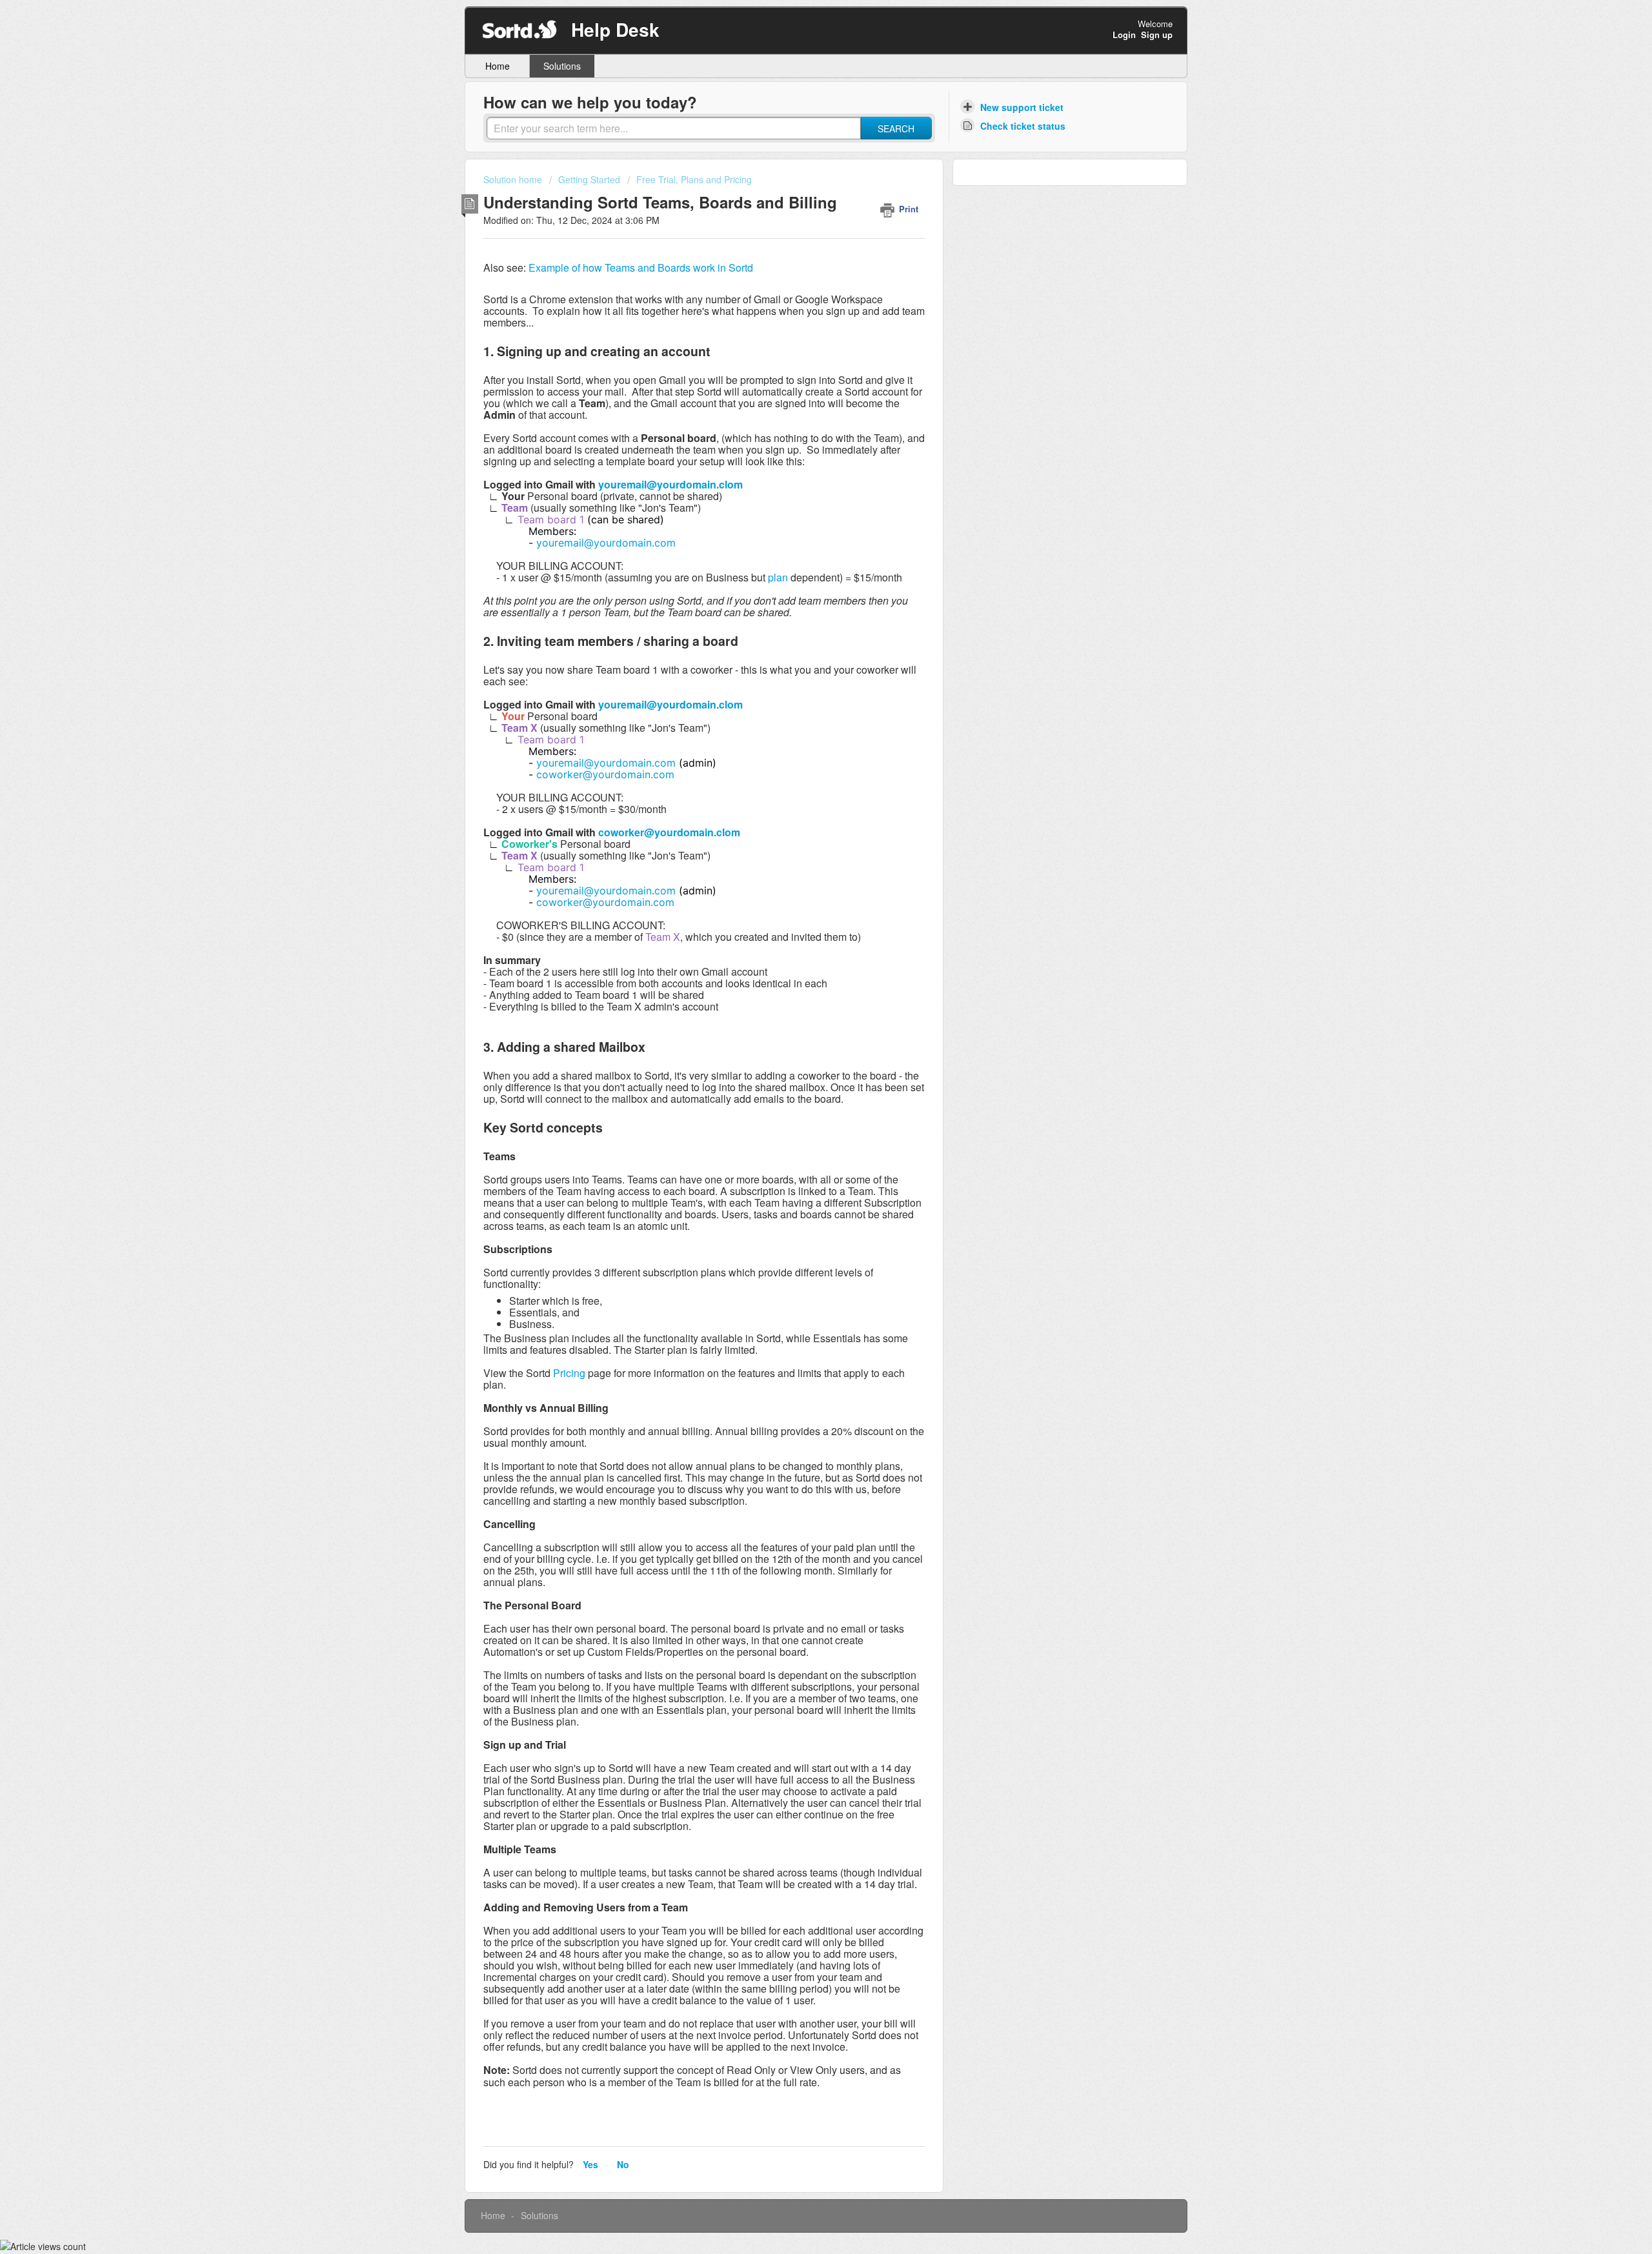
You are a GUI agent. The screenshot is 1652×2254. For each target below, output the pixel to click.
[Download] (802, 988)
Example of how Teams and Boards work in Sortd (641, 267)
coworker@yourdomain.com (605, 774)
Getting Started (589, 179)
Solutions (562, 66)
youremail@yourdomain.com (606, 543)
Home (498, 66)
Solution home (514, 179)
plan (778, 577)
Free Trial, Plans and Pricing (694, 179)
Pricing (569, 1373)
